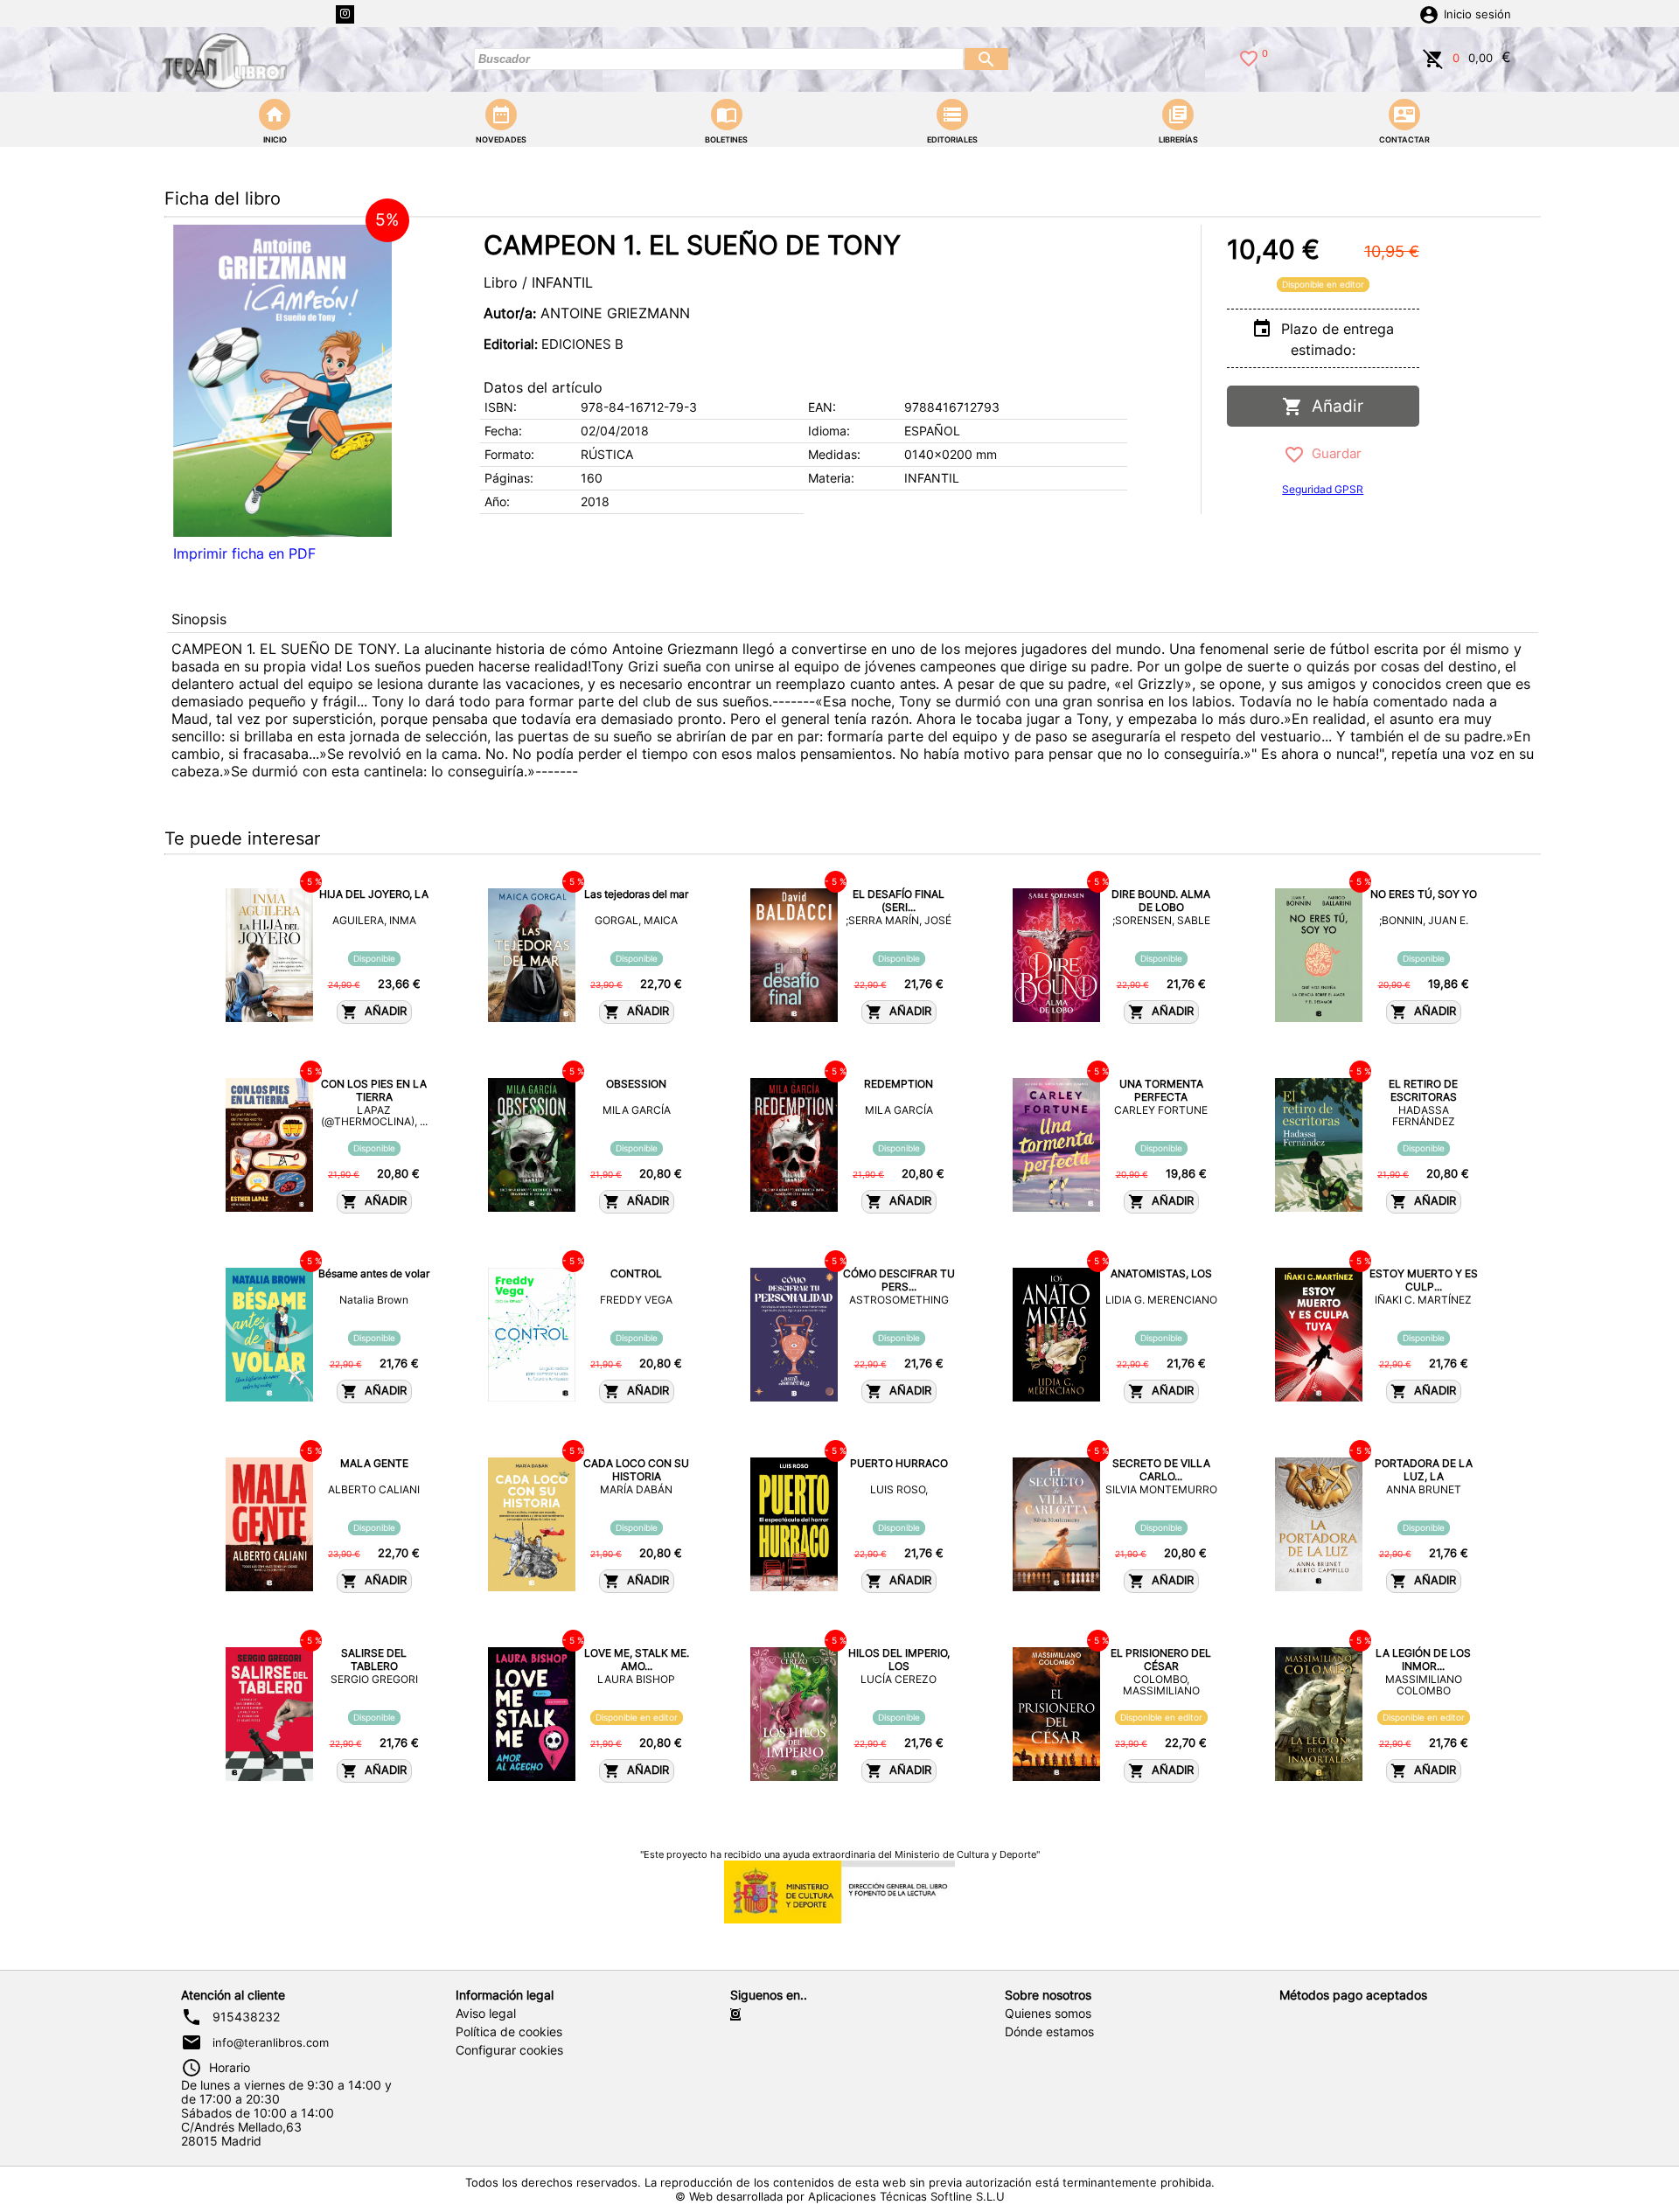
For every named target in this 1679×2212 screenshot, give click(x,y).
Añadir (1333, 406)
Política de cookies (509, 2032)
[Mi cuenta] (1429, 13)
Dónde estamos (1049, 2032)
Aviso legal (486, 2014)
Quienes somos (1048, 2014)
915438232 (246, 2017)
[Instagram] (345, 14)
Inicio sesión (1477, 14)
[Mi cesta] (1433, 57)
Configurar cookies (509, 2050)
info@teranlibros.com (271, 2042)
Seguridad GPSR (1323, 489)
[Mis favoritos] (1249, 57)
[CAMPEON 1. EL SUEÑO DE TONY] (282, 381)
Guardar (1333, 453)
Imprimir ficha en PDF (244, 553)
